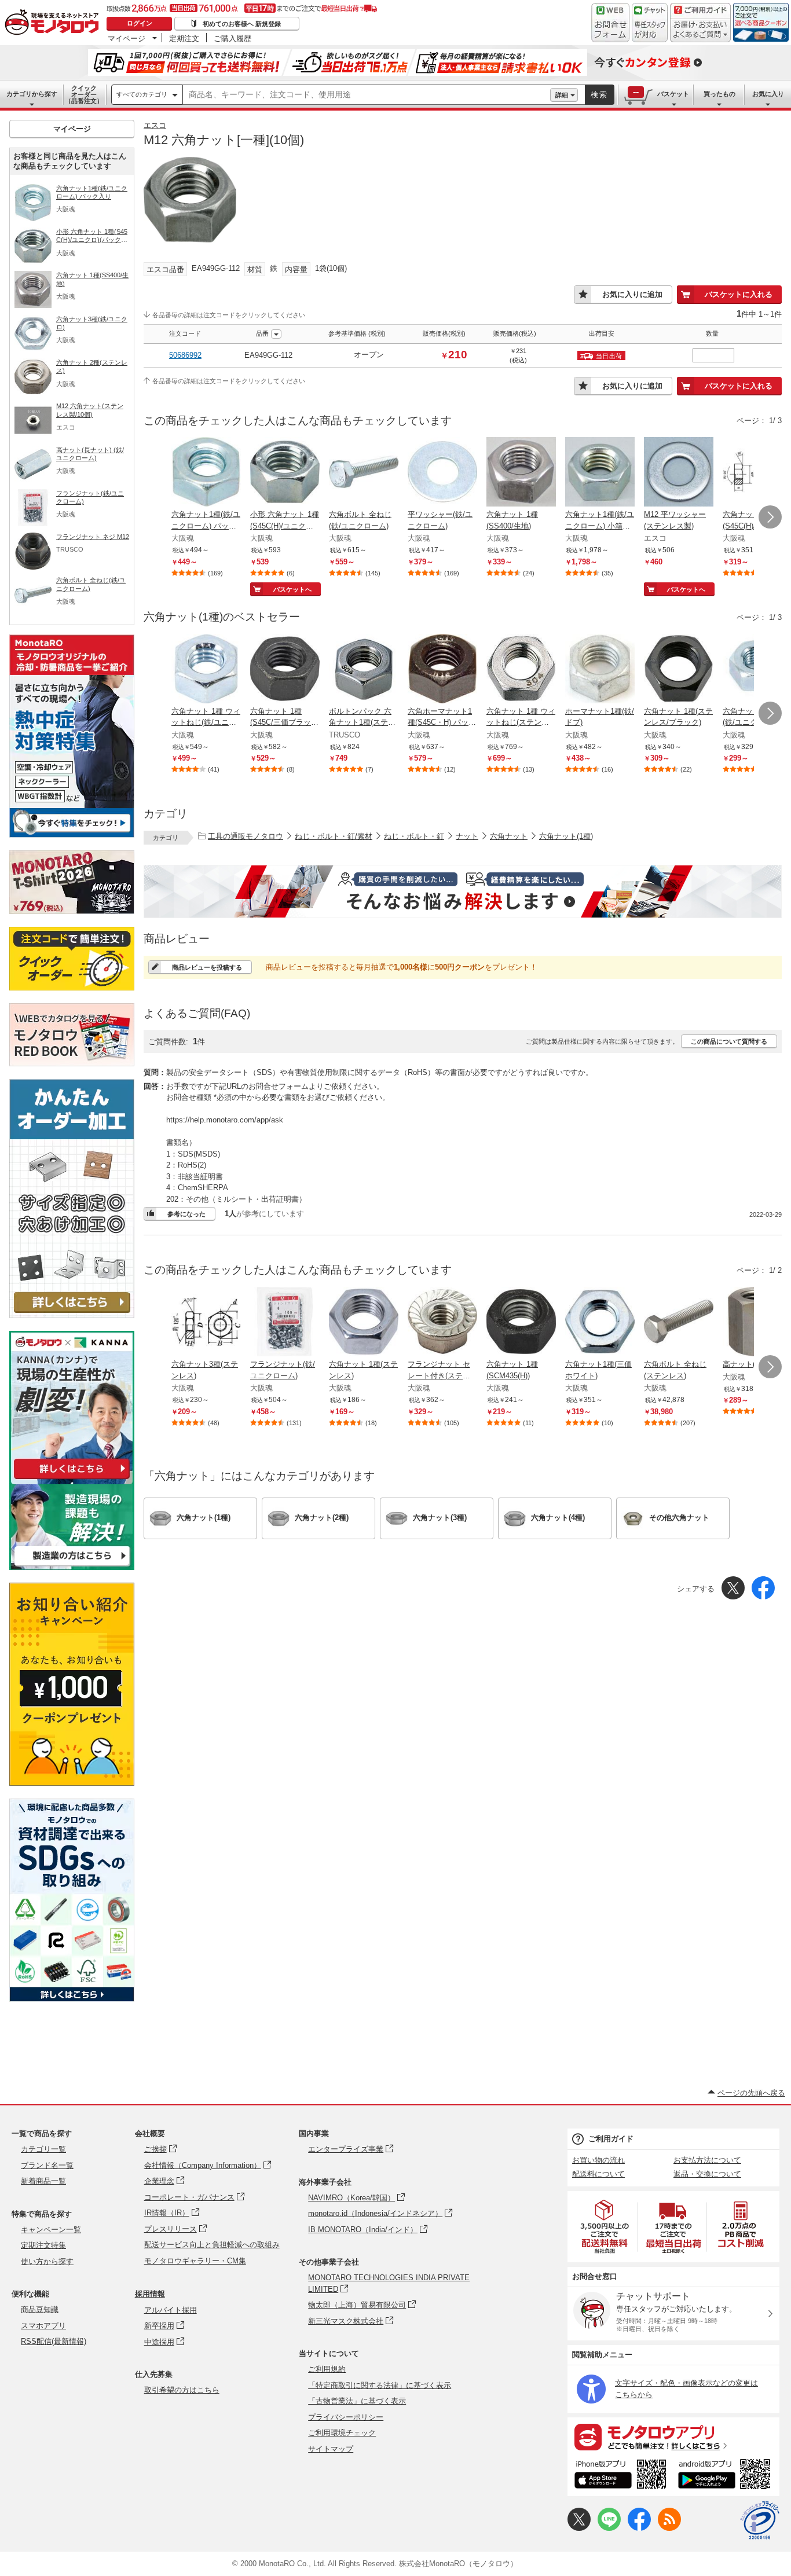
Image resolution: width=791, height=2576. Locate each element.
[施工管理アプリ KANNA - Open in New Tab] (72, 1479)
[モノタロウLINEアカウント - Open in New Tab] (609, 2528)
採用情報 (150, 2294)
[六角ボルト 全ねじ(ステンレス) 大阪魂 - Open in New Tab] (679, 1323)
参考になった (186, 1214)
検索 (599, 95)
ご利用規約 (327, 2369)
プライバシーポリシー (346, 2417)
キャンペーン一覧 (51, 2230)
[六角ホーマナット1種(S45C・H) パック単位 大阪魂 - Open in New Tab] (442, 670)
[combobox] (367, 95)
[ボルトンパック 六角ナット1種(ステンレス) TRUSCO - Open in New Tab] (364, 670)
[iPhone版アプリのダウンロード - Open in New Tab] (620, 2476)
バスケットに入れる (739, 294)
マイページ (127, 38)
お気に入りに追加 (632, 294)
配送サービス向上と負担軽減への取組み (212, 2245)
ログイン (140, 23)
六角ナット (509, 836)
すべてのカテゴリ (142, 94)
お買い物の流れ (598, 2160)
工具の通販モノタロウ (246, 836)
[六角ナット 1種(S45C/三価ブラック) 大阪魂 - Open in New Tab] (285, 670)
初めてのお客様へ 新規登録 (242, 24)
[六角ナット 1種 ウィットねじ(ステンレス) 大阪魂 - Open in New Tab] (521, 670)
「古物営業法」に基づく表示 (357, 2401)
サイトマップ (331, 2449)
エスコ (155, 125)
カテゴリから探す (32, 94)
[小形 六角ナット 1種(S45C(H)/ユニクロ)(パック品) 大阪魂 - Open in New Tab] (285, 473)
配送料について (598, 2174)
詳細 (562, 95)
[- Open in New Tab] (605, 2227)
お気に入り (768, 94)
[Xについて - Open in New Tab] (579, 2528)
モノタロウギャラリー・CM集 (195, 2261)
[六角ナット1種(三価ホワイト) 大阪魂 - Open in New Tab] (600, 1323)
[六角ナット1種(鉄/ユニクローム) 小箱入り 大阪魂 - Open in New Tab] (600, 473)
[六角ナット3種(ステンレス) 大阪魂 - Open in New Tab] (206, 1323)
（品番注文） (84, 94)
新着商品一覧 (43, 2181)
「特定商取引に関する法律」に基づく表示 (380, 2385)
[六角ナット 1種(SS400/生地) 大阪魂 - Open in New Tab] (521, 473)
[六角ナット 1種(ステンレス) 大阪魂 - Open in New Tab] (364, 1323)
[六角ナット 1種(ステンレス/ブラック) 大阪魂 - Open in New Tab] (679, 670)
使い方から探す (47, 2261)
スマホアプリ (43, 2326)
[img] (54, 23)
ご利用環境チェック (342, 2433)
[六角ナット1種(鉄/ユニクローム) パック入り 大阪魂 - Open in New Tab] (206, 473)
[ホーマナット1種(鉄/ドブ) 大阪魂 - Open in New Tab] (600, 670)
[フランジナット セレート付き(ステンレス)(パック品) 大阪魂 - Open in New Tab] (442, 1323)
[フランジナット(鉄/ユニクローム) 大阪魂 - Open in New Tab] (285, 1323)
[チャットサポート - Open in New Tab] (650, 23)
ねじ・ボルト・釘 (414, 836)
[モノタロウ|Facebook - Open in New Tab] (639, 2528)
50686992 (185, 355)
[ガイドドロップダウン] (700, 30)
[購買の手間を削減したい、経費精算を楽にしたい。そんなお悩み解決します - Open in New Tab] (463, 891)
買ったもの (719, 94)
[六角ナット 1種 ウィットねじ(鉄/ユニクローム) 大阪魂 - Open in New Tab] (206, 670)
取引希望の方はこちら (182, 2390)
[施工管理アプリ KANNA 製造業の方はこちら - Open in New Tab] (72, 1567)
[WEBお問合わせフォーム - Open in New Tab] (610, 23)
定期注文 (184, 38)
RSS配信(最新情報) (54, 2341)
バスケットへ (292, 589)
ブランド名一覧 (47, 2165)
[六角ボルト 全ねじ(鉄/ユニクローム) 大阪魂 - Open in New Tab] (364, 473)
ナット (467, 836)
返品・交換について (707, 2174)
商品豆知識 (40, 2309)
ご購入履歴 (232, 38)
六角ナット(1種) (566, 836)
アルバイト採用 (171, 2310)
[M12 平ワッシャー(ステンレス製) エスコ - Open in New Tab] (679, 473)
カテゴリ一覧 (43, 2149)
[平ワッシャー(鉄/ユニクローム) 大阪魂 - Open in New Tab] (442, 473)
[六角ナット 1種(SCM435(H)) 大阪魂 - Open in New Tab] (521, 1323)
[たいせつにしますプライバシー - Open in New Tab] (760, 2520)
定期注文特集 (43, 2245)
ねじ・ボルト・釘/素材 (334, 836)
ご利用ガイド (611, 2139)
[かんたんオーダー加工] (72, 1315)
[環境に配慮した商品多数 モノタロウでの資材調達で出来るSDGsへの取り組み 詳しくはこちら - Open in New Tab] (72, 1999)
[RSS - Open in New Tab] (669, 2528)
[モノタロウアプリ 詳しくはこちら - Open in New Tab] (673, 2436)
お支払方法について (707, 2160)
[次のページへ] (770, 517)
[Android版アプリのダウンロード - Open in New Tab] (726, 2476)
